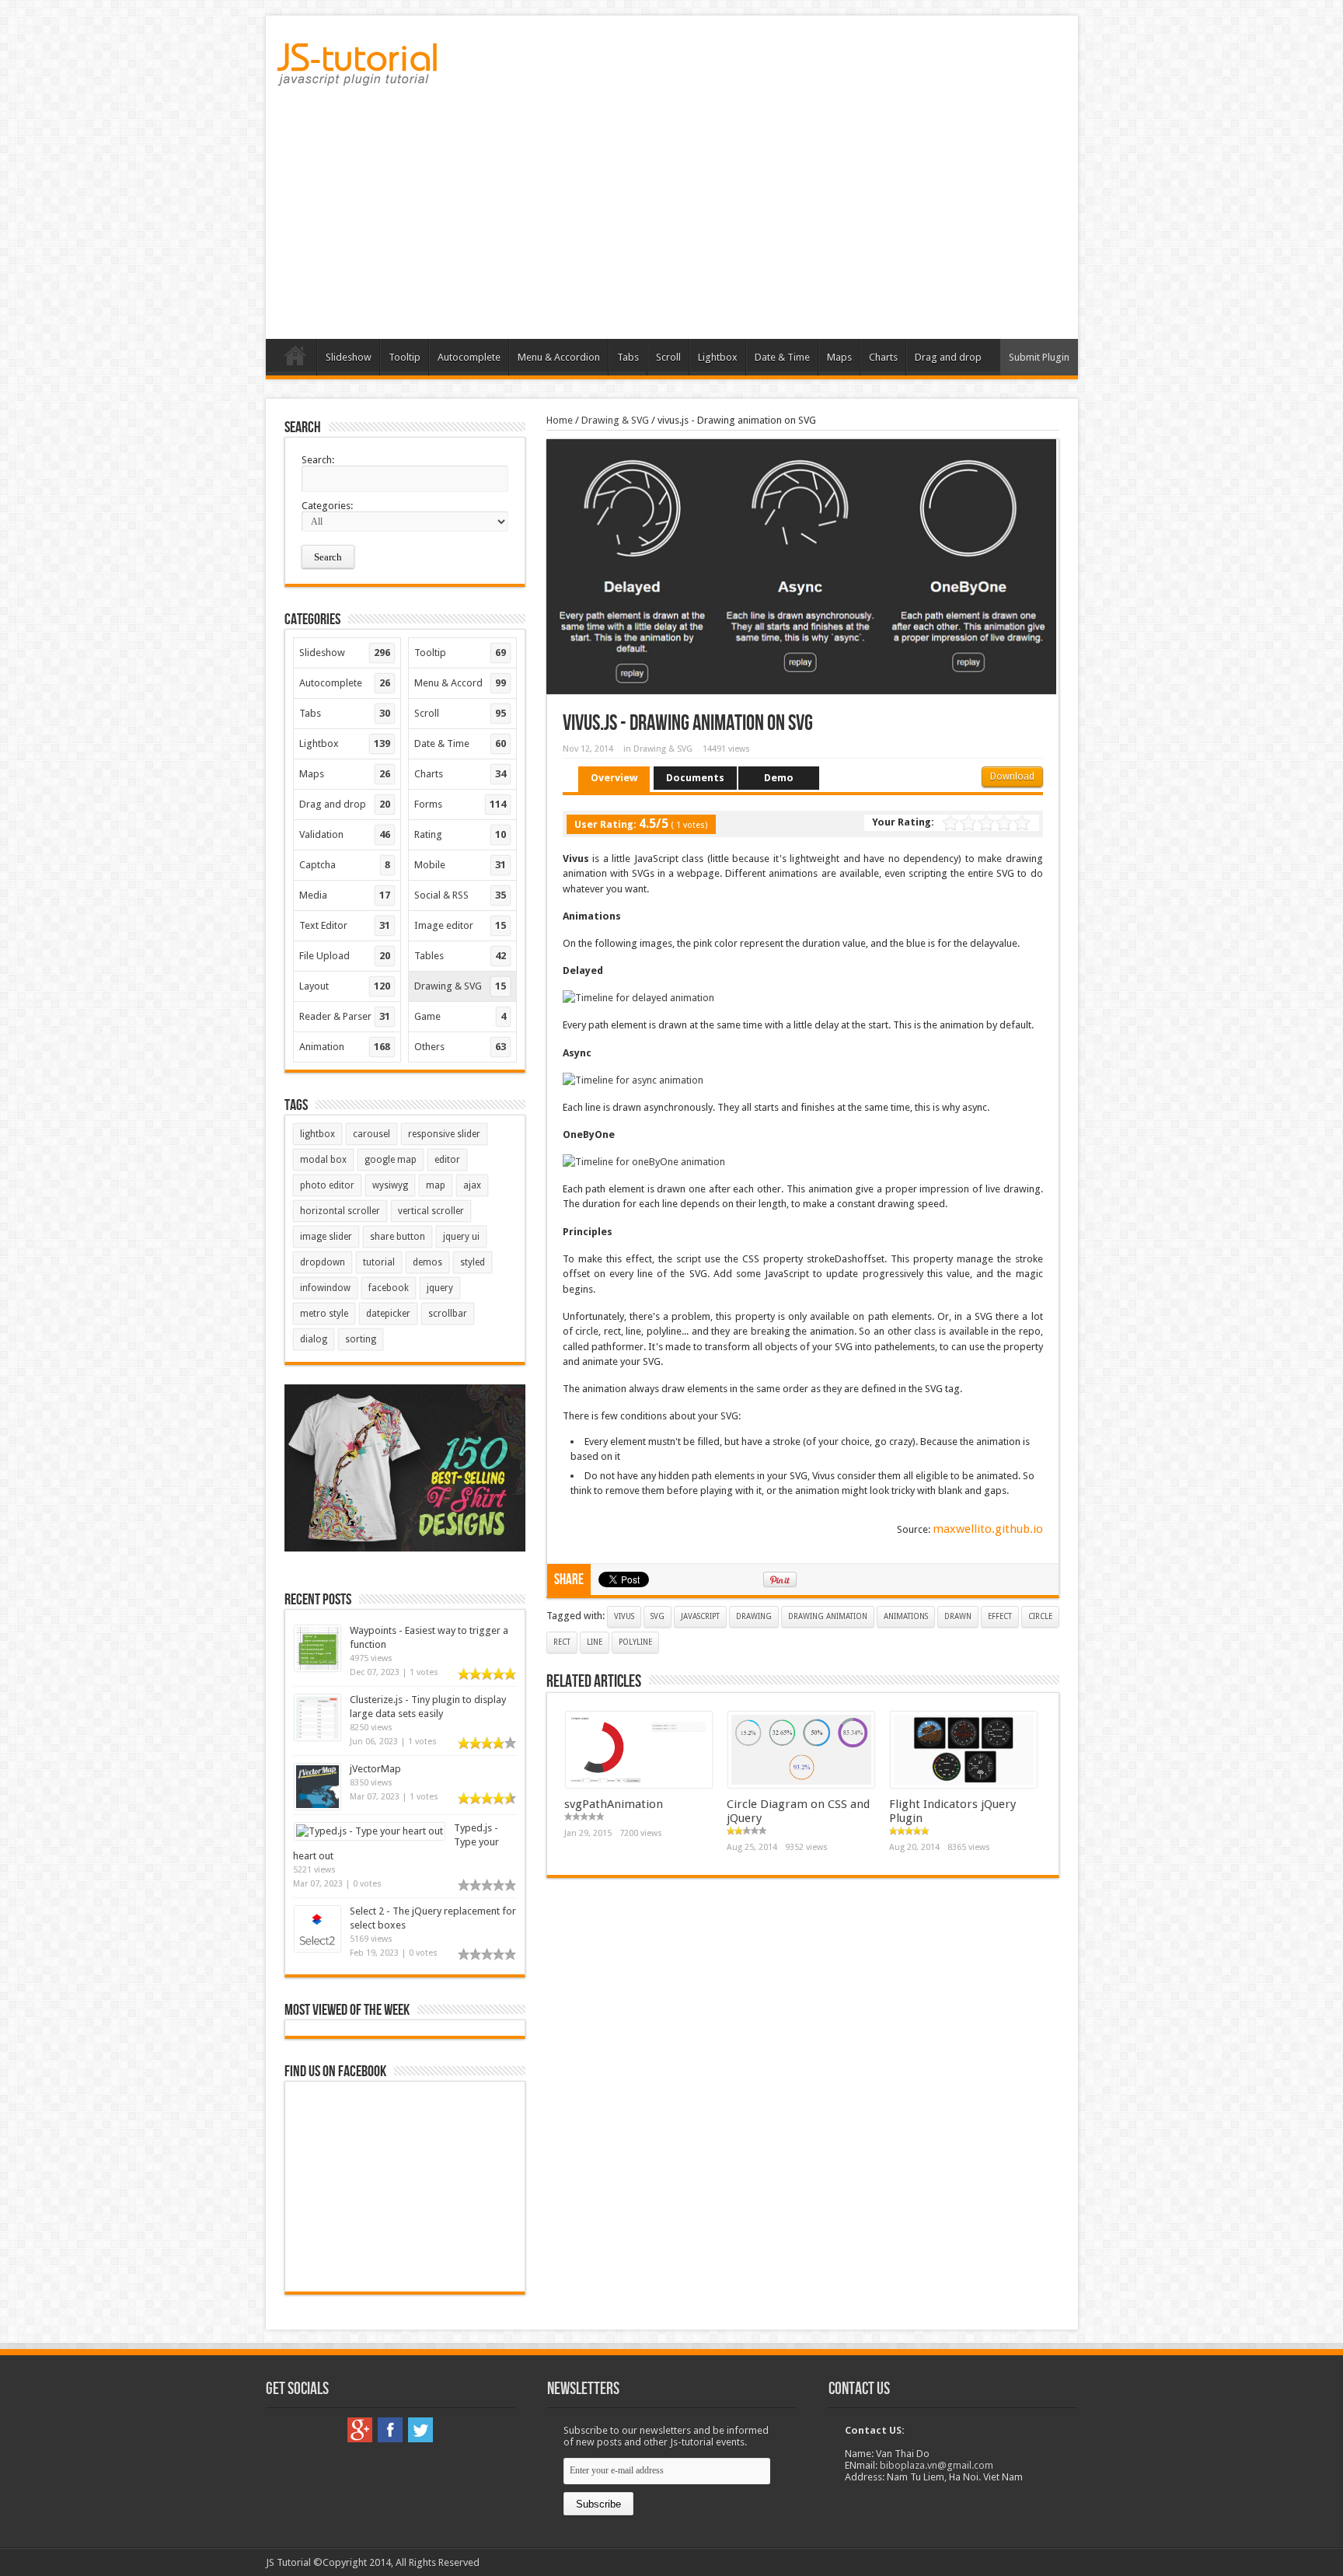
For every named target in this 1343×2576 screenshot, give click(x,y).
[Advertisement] (672, 218)
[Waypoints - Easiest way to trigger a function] (317, 1668)
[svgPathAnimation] (639, 1784)
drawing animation (828, 1616)
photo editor (327, 1185)
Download (1012, 777)
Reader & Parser (345, 1016)
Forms (460, 804)
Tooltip (405, 357)
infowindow (325, 1288)
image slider (326, 1237)
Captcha (345, 865)
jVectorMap (375, 1769)
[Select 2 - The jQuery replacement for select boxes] (317, 1948)
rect (562, 1642)
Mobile (460, 865)
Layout (345, 986)
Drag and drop (948, 357)
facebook (389, 1288)
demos (427, 1262)
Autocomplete (469, 357)
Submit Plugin (1039, 357)
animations (906, 1616)
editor (447, 1160)
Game (460, 1016)
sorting (361, 1339)
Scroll (668, 357)
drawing (754, 1616)
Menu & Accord (460, 683)
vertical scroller (431, 1211)
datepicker (388, 1314)
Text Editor (345, 925)
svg (658, 1616)
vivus (624, 1616)
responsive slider (444, 1134)
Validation (345, 834)
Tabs (628, 357)
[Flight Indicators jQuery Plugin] (964, 1784)
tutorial (379, 1262)
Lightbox (718, 357)
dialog (314, 1339)
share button (398, 1237)
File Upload (345, 956)
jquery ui (461, 1237)
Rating (460, 834)
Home (295, 359)
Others (460, 1047)
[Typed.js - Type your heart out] (370, 1831)
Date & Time (782, 357)
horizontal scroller (340, 1211)
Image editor (460, 925)
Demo (779, 778)
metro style (324, 1314)
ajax (472, 1185)
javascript (700, 1616)
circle (1040, 1616)
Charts (883, 357)
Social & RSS (460, 895)
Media (345, 895)
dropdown (323, 1262)
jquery (440, 1288)
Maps (839, 357)
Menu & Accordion (559, 357)
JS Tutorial (288, 2562)
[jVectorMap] (317, 1806)
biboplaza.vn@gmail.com (937, 2465)
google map (391, 1160)
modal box (323, 1160)
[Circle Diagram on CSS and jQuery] (801, 1784)
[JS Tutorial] (357, 75)
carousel (372, 1134)
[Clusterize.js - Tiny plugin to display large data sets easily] (317, 1737)
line (595, 1642)
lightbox (317, 1134)
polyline (635, 1642)
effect (1000, 1616)
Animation (345, 1047)
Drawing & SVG (615, 420)
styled (473, 1262)
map (436, 1185)
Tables (460, 956)
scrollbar (448, 1314)
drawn (958, 1616)
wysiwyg (390, 1185)
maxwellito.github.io (988, 1529)
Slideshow (349, 357)
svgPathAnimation (614, 1804)
